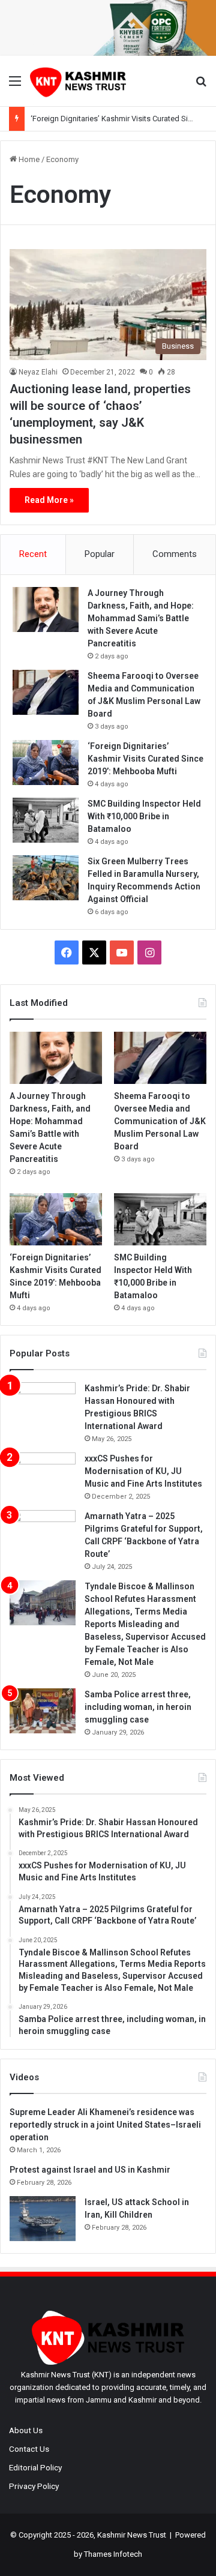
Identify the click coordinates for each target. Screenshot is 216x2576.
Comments (175, 554)
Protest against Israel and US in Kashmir (90, 2170)
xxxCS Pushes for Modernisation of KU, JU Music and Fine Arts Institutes (143, 1471)
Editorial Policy (35, 2467)
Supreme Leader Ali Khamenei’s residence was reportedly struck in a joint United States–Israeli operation (105, 2125)
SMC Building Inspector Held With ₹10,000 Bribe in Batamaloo (144, 816)
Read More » (49, 500)
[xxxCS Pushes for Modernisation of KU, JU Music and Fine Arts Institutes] (43, 1475)
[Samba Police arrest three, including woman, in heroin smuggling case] (43, 1711)
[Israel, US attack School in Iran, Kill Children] (43, 2219)
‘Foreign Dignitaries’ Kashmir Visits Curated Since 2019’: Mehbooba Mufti (145, 759)
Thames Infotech (113, 2554)
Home (28, 159)
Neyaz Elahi (38, 372)
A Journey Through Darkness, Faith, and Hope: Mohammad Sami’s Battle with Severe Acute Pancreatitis (141, 618)
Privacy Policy (34, 2486)
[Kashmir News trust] (78, 81)
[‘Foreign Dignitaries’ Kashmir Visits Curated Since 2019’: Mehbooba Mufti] (46, 763)
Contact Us (29, 2449)
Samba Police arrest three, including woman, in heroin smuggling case (138, 1707)
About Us (26, 2430)
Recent (33, 554)
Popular (100, 554)
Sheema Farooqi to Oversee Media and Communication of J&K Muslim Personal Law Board (160, 1121)
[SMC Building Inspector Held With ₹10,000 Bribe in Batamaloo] (46, 820)
